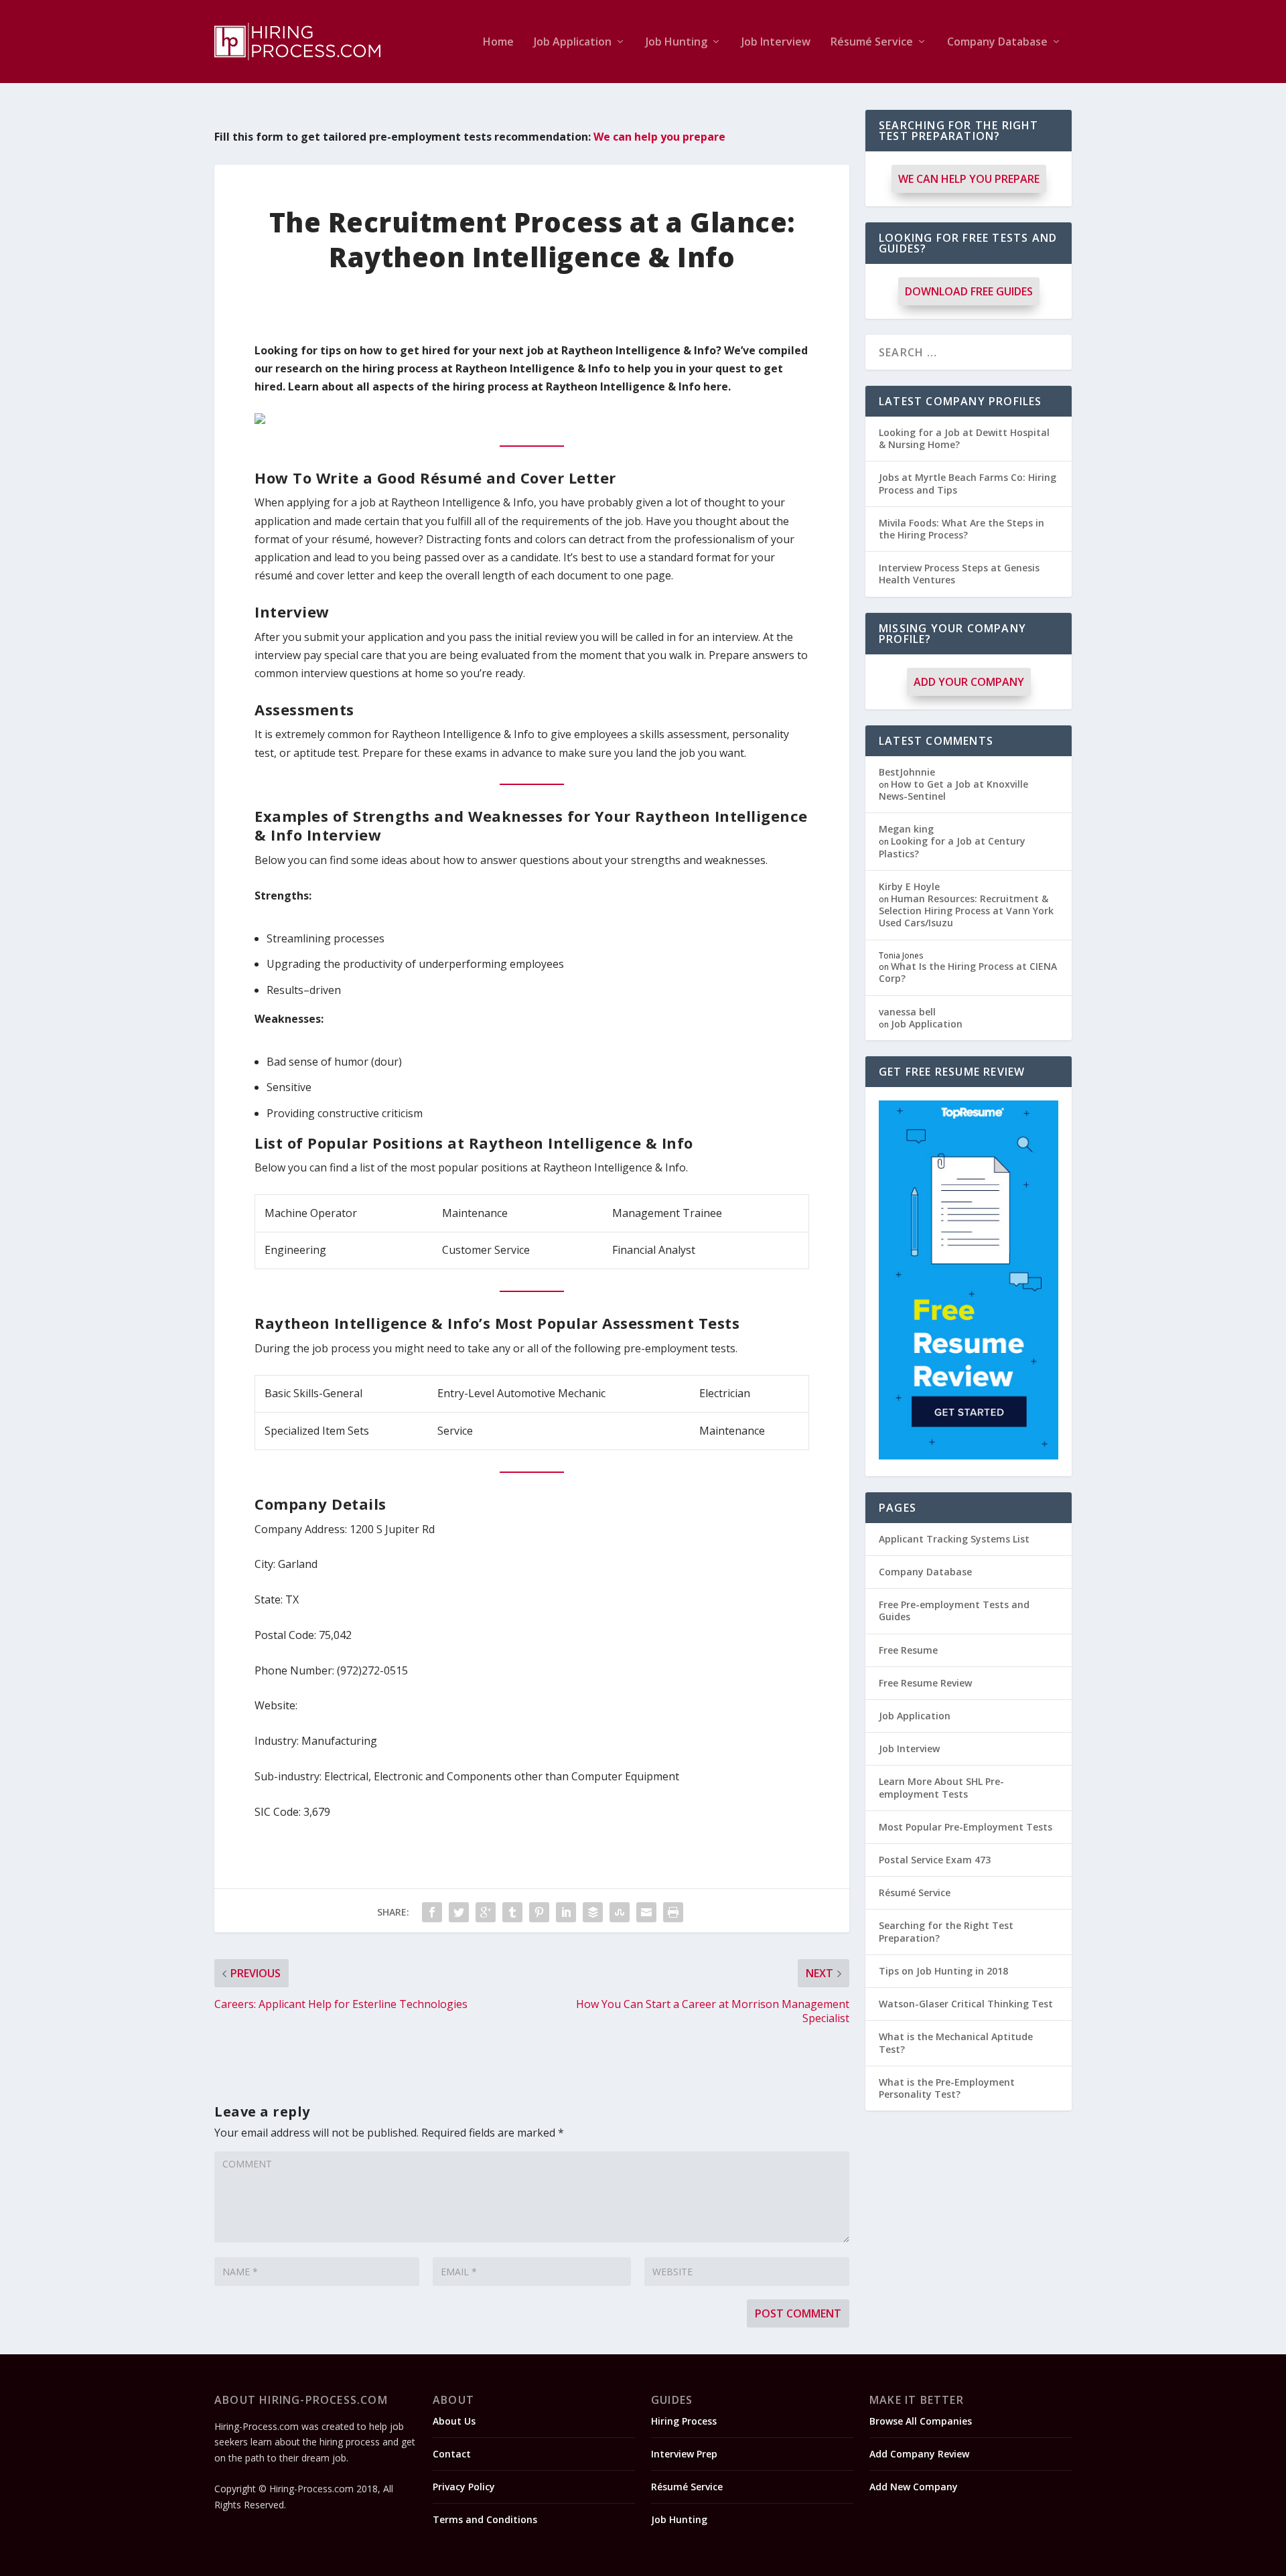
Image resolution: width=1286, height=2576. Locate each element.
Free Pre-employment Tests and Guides (954, 1611)
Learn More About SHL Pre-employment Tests (941, 1787)
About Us (454, 2421)
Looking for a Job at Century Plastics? (952, 847)
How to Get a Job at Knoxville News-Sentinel (953, 790)
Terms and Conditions (485, 2519)
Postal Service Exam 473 (935, 1860)
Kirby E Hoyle (909, 886)
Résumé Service (872, 43)
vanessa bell (907, 1012)
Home (498, 43)
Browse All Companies (921, 2421)
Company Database (997, 43)
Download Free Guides (969, 291)
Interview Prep (684, 2454)
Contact (452, 2454)
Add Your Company (969, 682)
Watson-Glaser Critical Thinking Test (966, 2004)
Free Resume (908, 1650)
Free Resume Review (925, 1683)
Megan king (906, 829)
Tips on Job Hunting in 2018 (943, 1971)
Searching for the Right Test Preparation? (946, 1931)
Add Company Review (919, 2454)
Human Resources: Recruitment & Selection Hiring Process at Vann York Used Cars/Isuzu (966, 911)
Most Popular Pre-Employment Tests (966, 1827)
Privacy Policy (464, 2487)
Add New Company (914, 2487)
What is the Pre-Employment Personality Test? (947, 2088)
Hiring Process (684, 2421)
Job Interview (776, 43)
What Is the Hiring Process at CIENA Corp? (968, 972)
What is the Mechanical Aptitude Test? (956, 2043)
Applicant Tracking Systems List (954, 1539)
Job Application (573, 43)
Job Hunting (676, 43)
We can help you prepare (659, 137)
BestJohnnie (907, 772)
